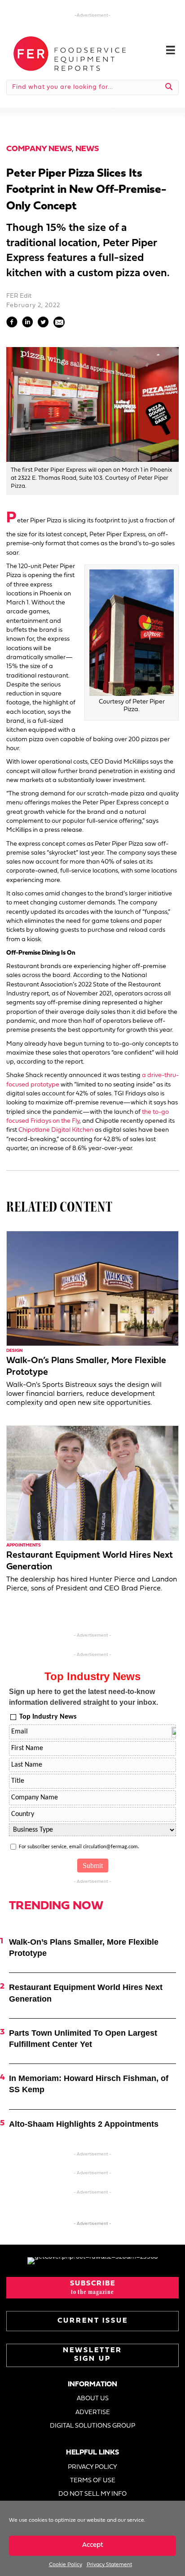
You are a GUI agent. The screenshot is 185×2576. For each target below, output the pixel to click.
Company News (39, 149)
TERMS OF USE (93, 2481)
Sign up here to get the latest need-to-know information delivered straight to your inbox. (84, 1697)
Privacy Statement (109, 2565)
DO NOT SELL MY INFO (92, 2494)
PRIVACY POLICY (92, 2467)
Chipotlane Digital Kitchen (56, 1130)
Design (14, 1351)
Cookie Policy (66, 2565)
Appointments (24, 1545)
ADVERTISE (93, 2413)
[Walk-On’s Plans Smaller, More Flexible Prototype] (92, 1288)
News (87, 149)
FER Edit (19, 296)
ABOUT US (93, 2399)
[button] (92, 2288)
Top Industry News (48, 1717)
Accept (93, 2545)
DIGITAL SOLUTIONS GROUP (92, 2426)
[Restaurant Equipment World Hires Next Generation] (92, 1483)
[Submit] (169, 87)
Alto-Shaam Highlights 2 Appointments (84, 2124)
